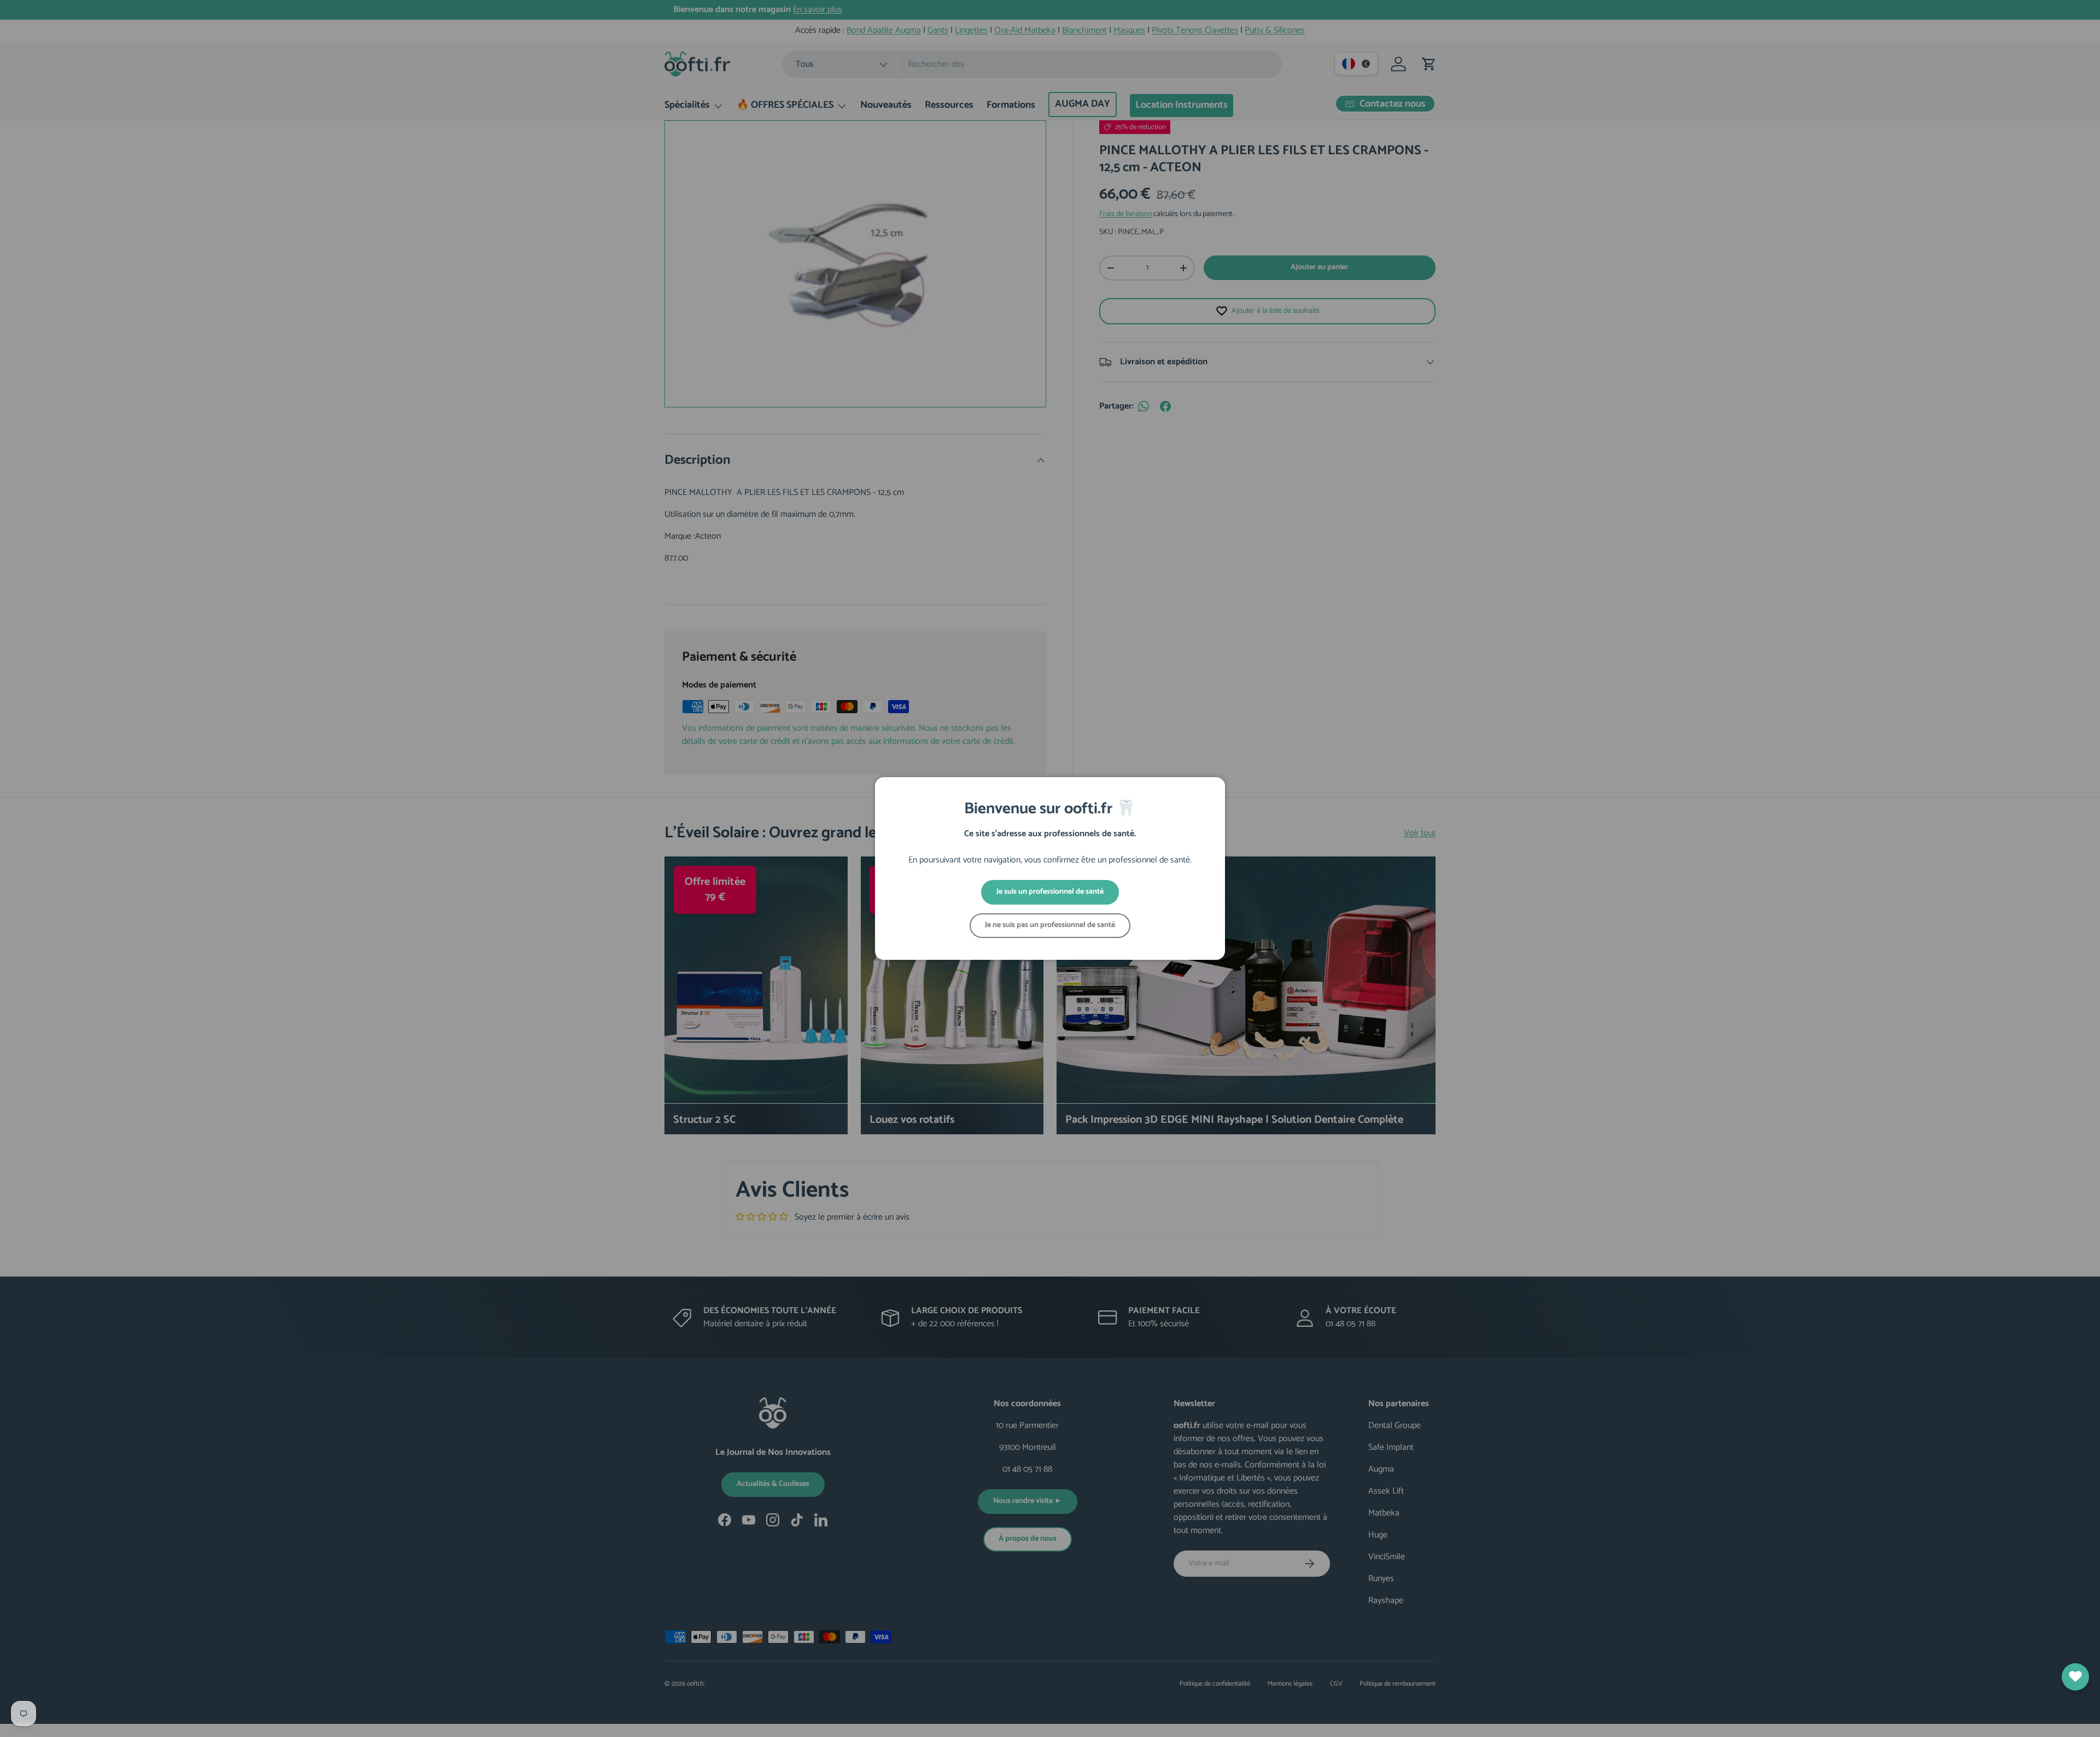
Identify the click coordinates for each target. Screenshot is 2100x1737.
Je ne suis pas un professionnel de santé (1050, 925)
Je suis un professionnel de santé (1050, 892)
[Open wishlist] (2075, 1677)
